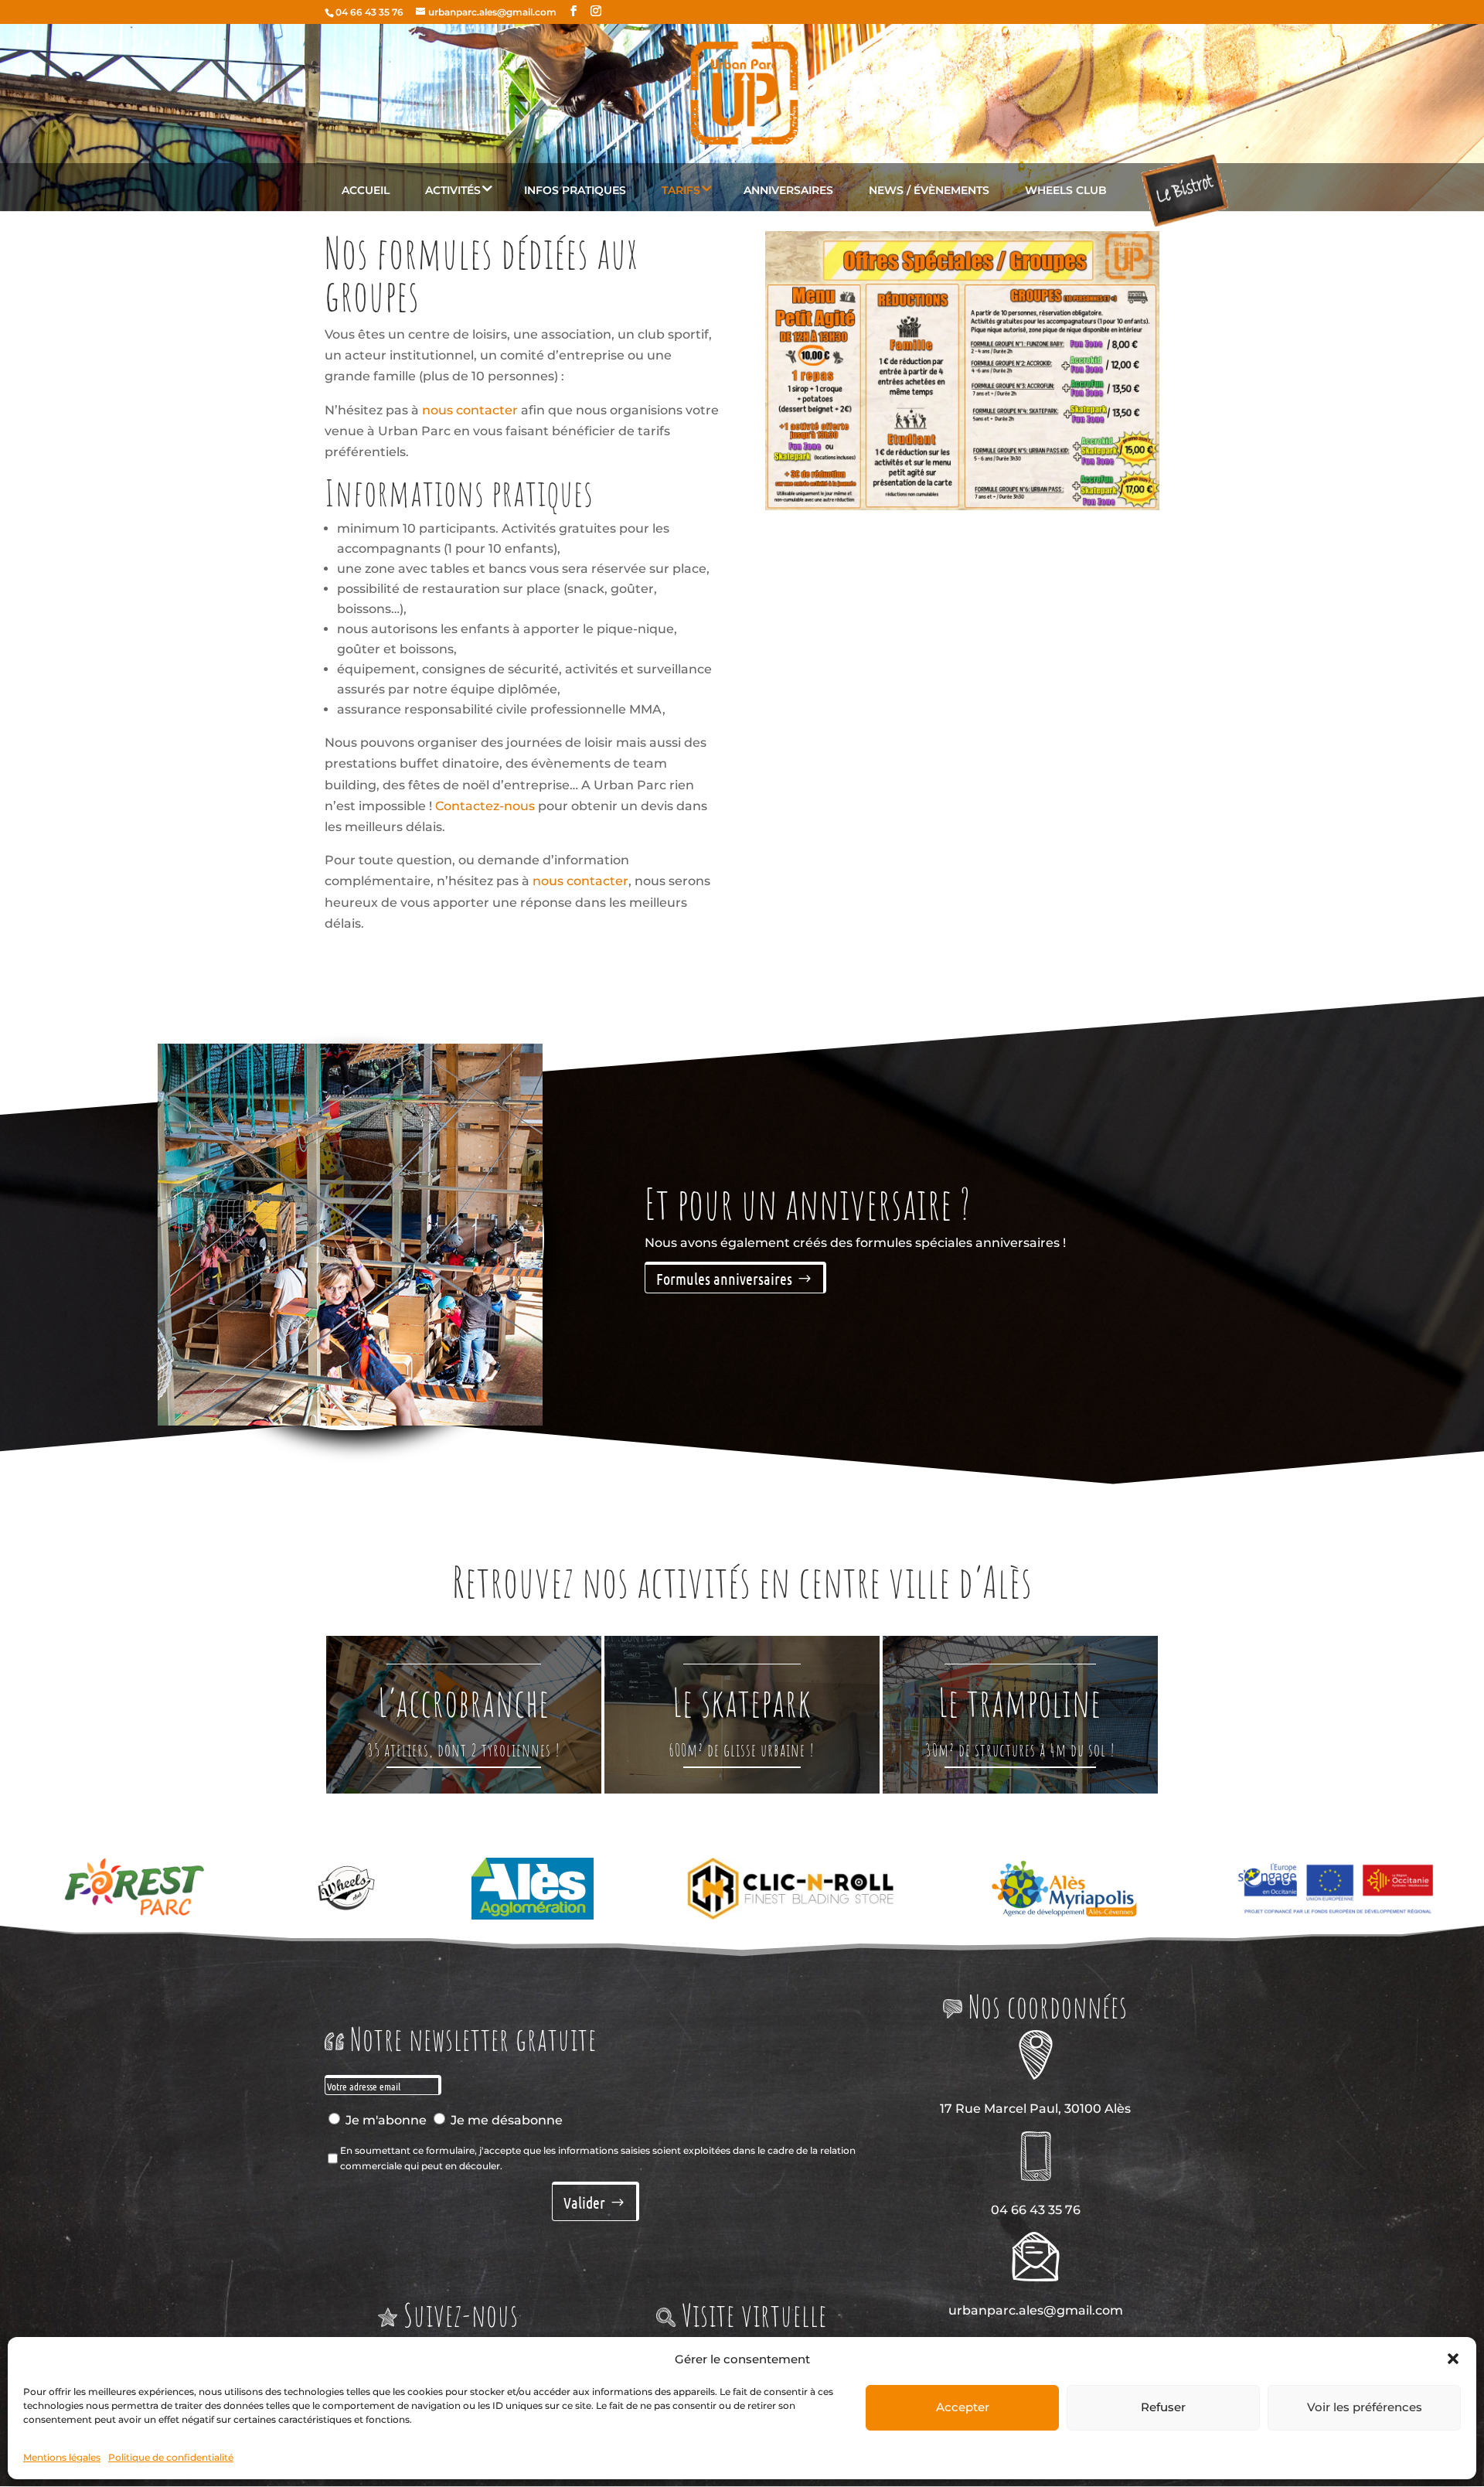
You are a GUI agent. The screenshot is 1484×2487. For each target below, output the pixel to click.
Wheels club (1066, 190)
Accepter (963, 2407)
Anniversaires (788, 190)
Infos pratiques (575, 190)
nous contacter (470, 410)
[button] (1453, 2359)
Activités (453, 190)
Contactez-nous (485, 806)
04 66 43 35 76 (369, 12)
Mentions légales (62, 2457)
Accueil (366, 190)
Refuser (1163, 2407)
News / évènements (929, 190)
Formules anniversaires (724, 1279)
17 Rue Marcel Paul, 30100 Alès (1035, 2109)
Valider (584, 2203)
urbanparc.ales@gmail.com (1036, 2310)
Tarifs (681, 190)
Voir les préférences (1365, 2407)
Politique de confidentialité (171, 2457)
